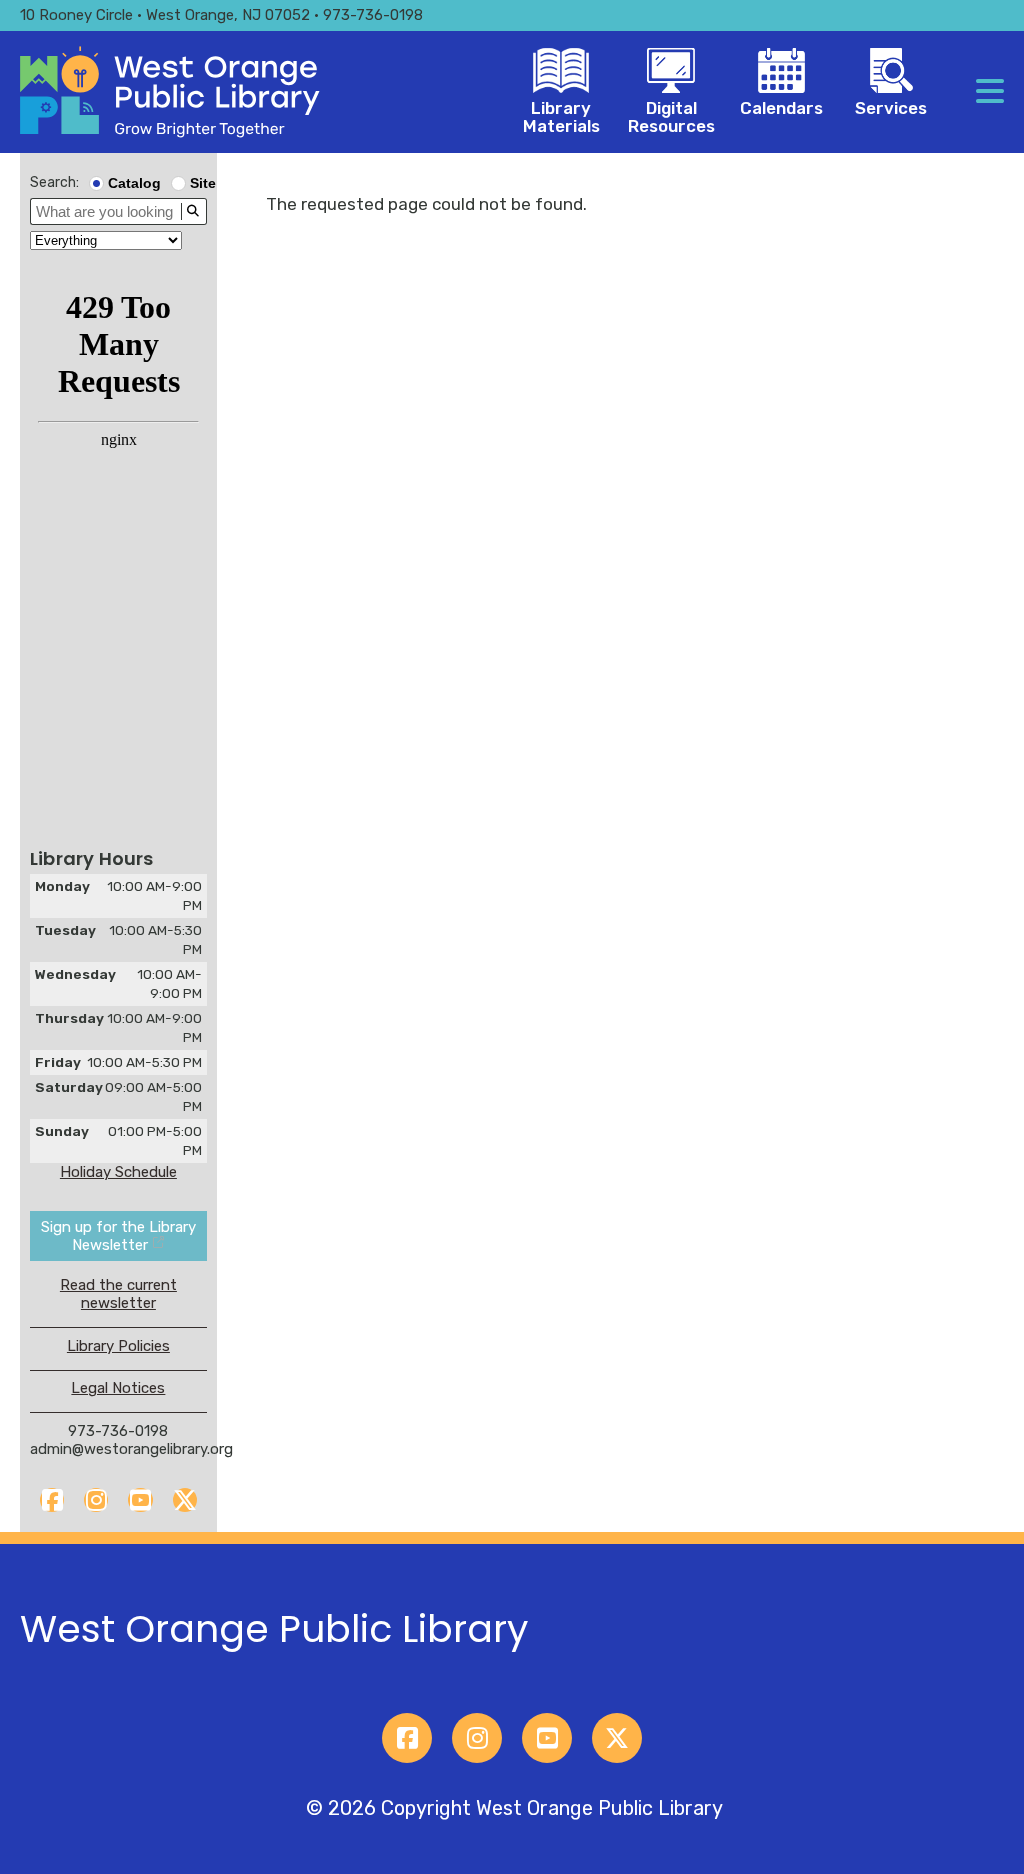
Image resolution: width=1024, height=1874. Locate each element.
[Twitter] (185, 1500)
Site (203, 183)
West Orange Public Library (274, 1628)
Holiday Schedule (118, 1172)
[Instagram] (96, 1500)
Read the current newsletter (118, 1294)
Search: (54, 182)
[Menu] (990, 92)
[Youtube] (140, 1500)
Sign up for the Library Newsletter (118, 1236)
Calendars (781, 107)
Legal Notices (118, 1388)
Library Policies (118, 1346)
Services (891, 107)
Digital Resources (671, 117)
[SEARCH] (193, 211)
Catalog (134, 183)
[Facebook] (52, 1500)
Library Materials (561, 117)
